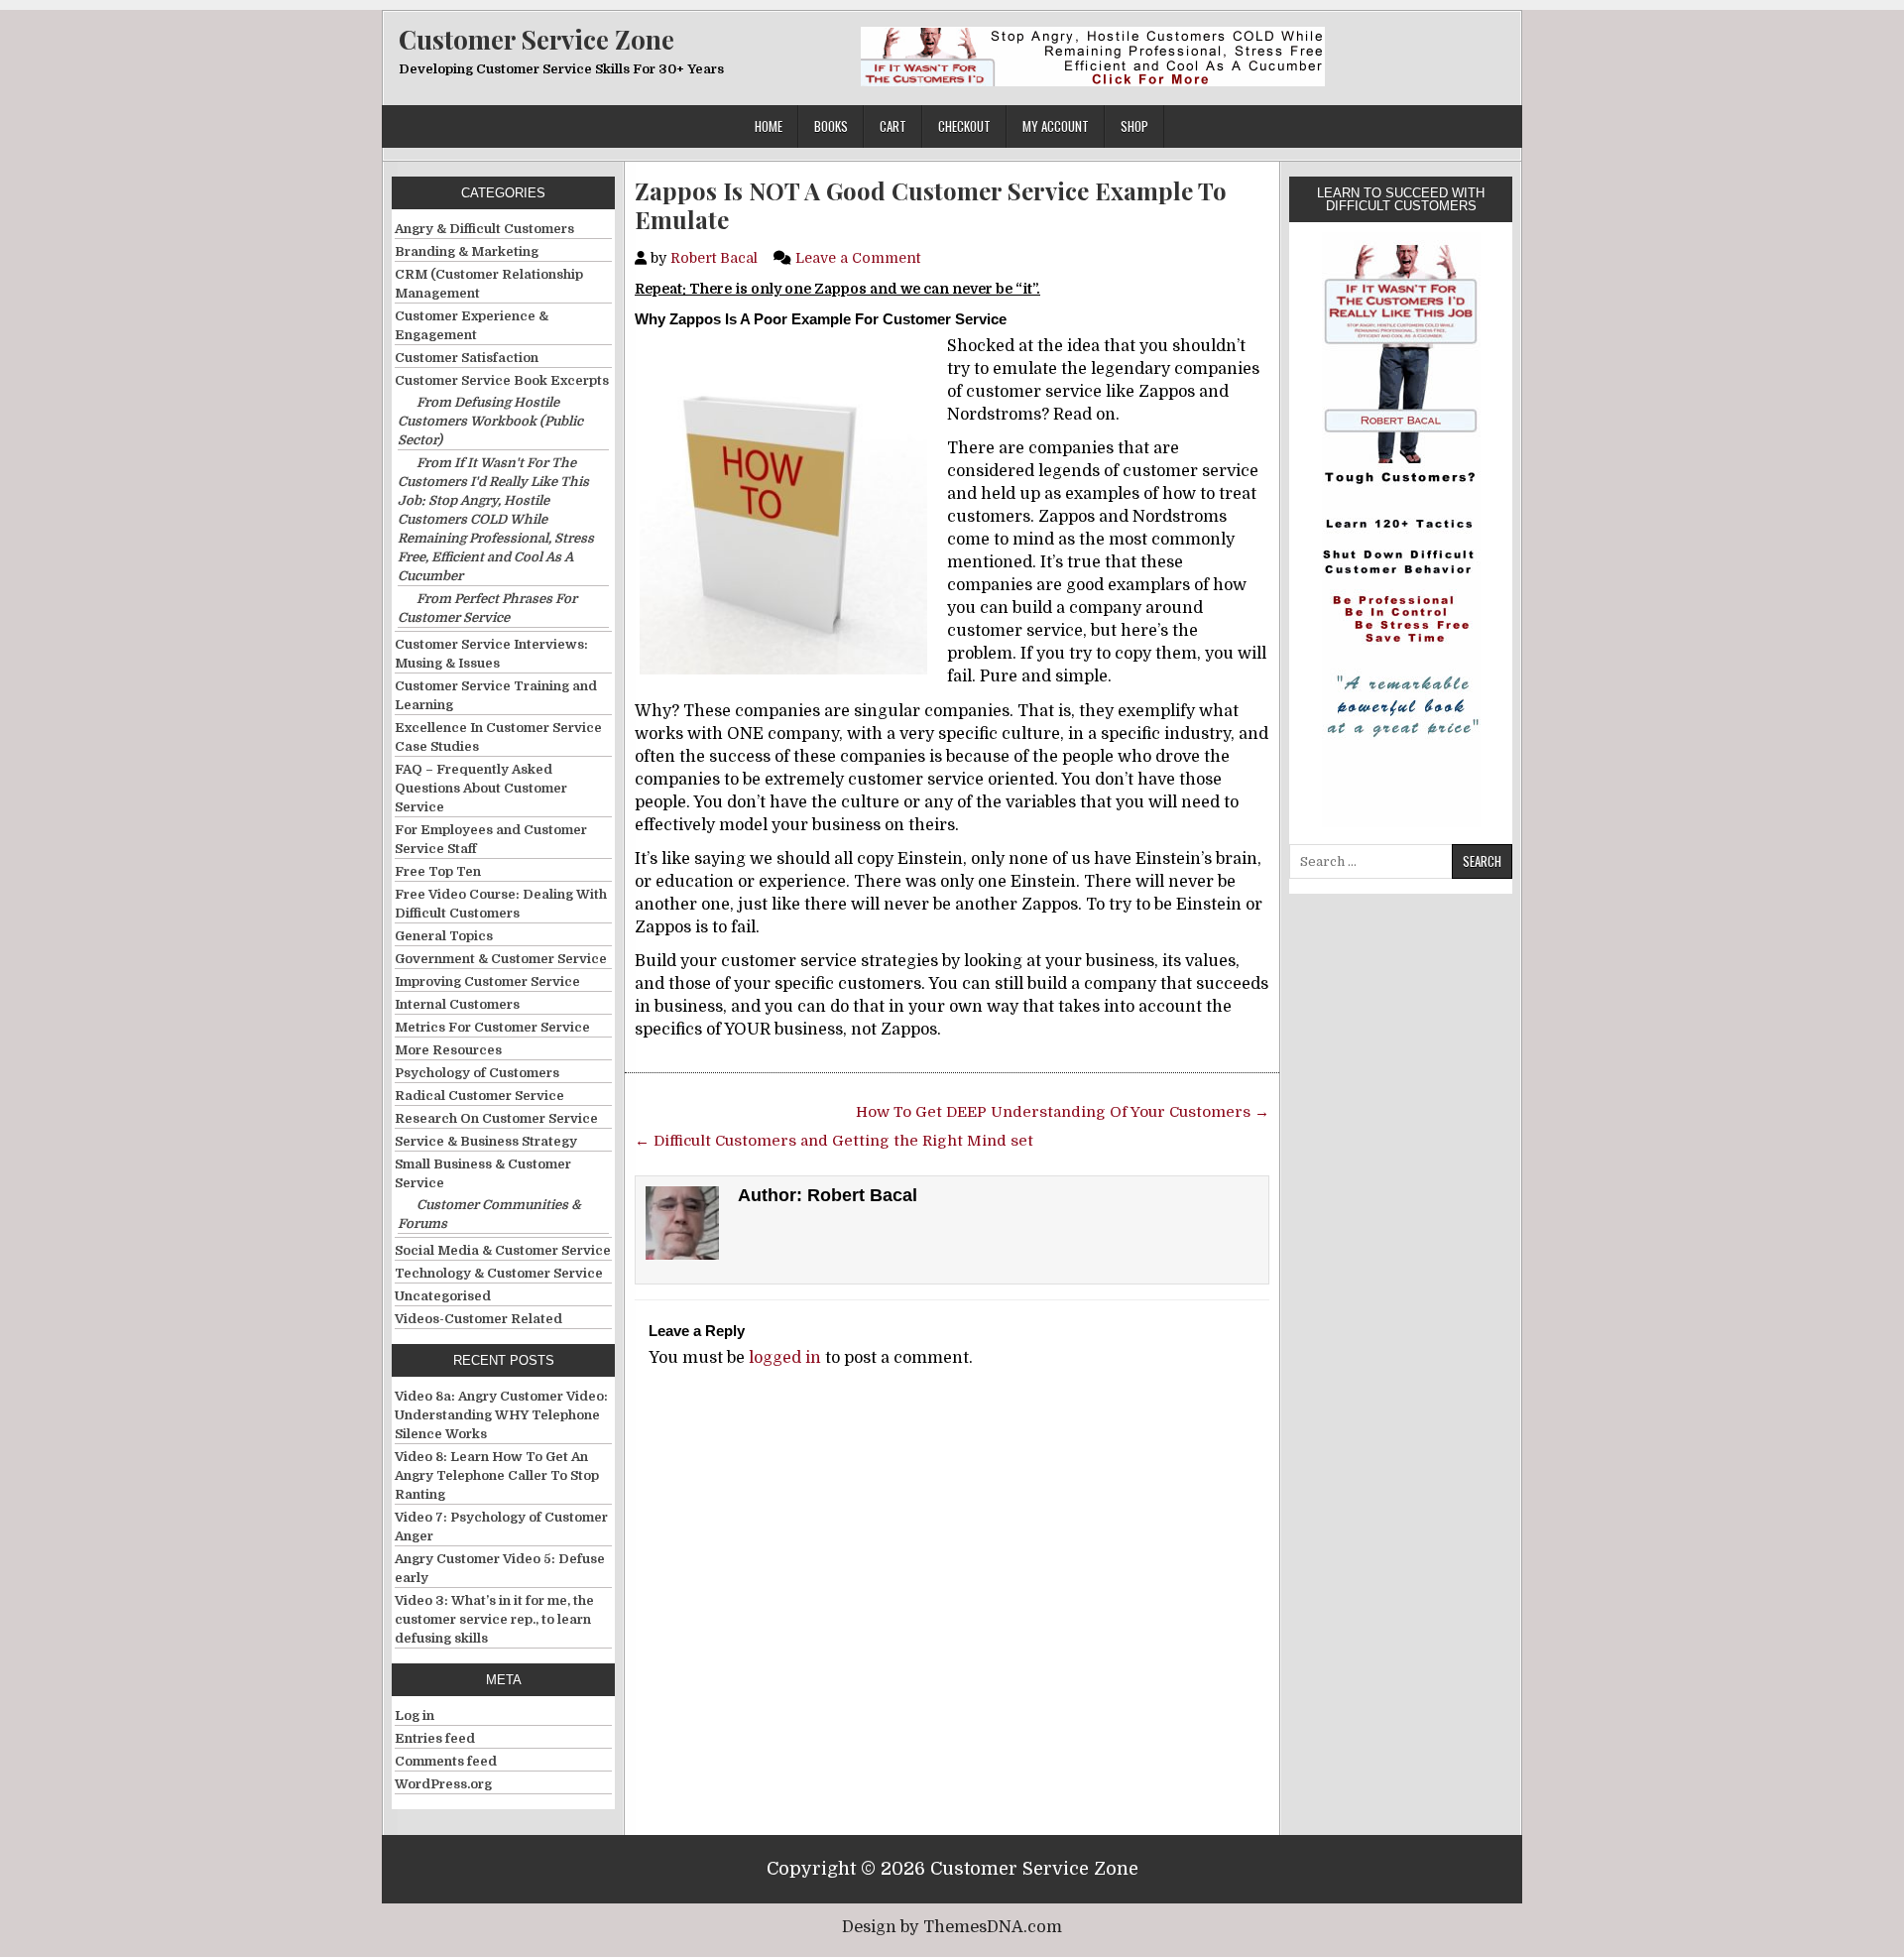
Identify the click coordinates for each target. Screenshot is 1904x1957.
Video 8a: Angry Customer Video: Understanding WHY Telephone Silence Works (501, 1415)
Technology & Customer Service (499, 1273)
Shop (1134, 126)
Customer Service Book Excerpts (502, 380)
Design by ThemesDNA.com (952, 1927)
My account (1056, 126)
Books (831, 126)
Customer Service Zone (536, 39)
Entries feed (435, 1738)
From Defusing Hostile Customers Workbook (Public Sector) (490, 421)
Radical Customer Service (479, 1096)
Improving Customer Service (487, 981)
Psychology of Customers (477, 1073)
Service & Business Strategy (486, 1141)
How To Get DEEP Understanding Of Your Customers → (1063, 1112)
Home (769, 126)
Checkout (964, 126)
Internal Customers (457, 1004)
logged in (785, 1358)
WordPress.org (443, 1784)
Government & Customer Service (501, 959)
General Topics (444, 936)
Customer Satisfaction (467, 358)
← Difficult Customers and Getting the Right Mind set (834, 1141)
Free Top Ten (438, 871)
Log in (415, 1715)
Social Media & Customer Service (503, 1250)
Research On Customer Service (496, 1118)
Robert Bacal (714, 258)
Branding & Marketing (467, 251)
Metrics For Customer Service (492, 1027)
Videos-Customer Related (478, 1319)
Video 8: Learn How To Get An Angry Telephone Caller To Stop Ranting (497, 1475)
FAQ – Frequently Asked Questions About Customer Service (481, 788)
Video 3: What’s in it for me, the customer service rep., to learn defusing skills (494, 1619)
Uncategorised (443, 1296)
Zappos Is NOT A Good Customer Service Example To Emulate (931, 205)
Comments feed (446, 1761)
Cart (893, 126)
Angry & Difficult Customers (484, 229)
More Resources (448, 1050)
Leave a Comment (858, 258)
